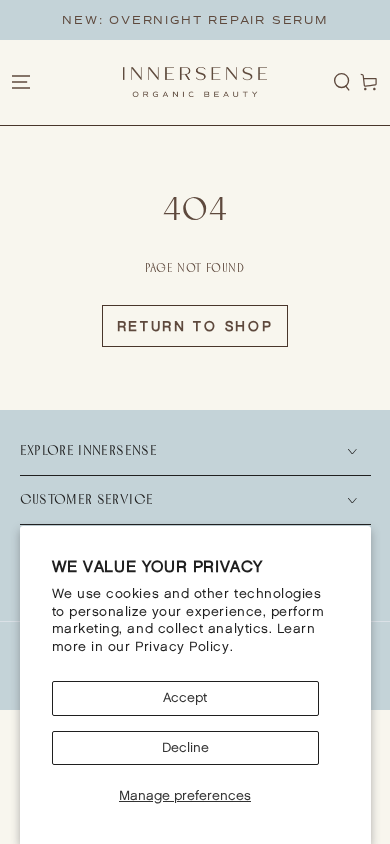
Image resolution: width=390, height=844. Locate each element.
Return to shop (195, 326)
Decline (185, 748)
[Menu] (20, 82)
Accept (185, 698)
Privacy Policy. (184, 647)
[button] (342, 82)
